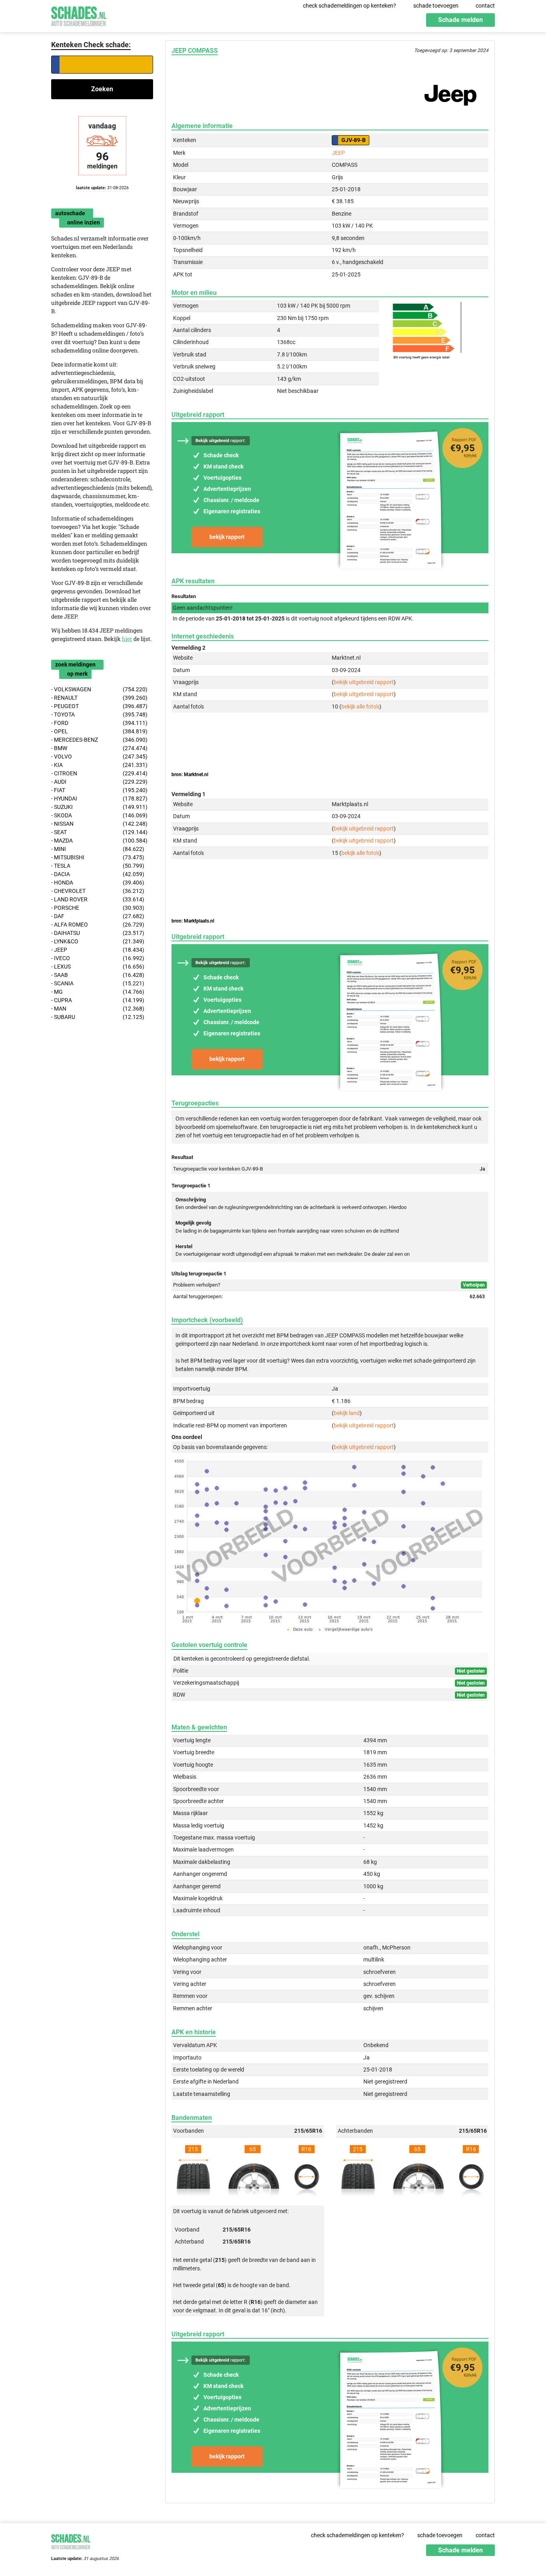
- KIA (99, 765)
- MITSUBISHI (98, 857)
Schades (79, 15)
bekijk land (347, 1413)
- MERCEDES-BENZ (99, 740)
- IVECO (98, 958)
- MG (98, 992)
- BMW (99, 748)
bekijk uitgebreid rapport (364, 682)
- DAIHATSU (98, 933)
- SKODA (99, 815)
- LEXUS (98, 967)
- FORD (99, 723)
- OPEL (99, 731)
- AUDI (99, 782)
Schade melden (460, 20)
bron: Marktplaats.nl (193, 921)
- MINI (98, 849)
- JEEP (98, 950)
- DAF (98, 916)
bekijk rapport (227, 537)
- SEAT (99, 832)
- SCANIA (98, 983)
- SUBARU (98, 1017)
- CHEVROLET (98, 891)
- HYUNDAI (99, 799)
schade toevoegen (436, 6)
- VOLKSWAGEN (99, 689)
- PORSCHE (98, 908)
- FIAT (99, 790)
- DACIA (98, 874)
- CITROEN (99, 773)
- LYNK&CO (98, 941)
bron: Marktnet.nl (190, 775)
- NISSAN (99, 824)
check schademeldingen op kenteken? (350, 6)
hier (127, 639)
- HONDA (98, 883)
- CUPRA (98, 1000)
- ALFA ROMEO (98, 925)
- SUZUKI (99, 807)
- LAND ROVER (98, 899)
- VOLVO (99, 757)
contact (485, 6)
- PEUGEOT (99, 706)
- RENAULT (99, 698)
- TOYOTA (99, 715)
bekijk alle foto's (360, 707)
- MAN (98, 1009)
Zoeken (102, 89)
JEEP (338, 153)
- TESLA (98, 866)
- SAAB (98, 975)
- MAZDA (99, 841)
